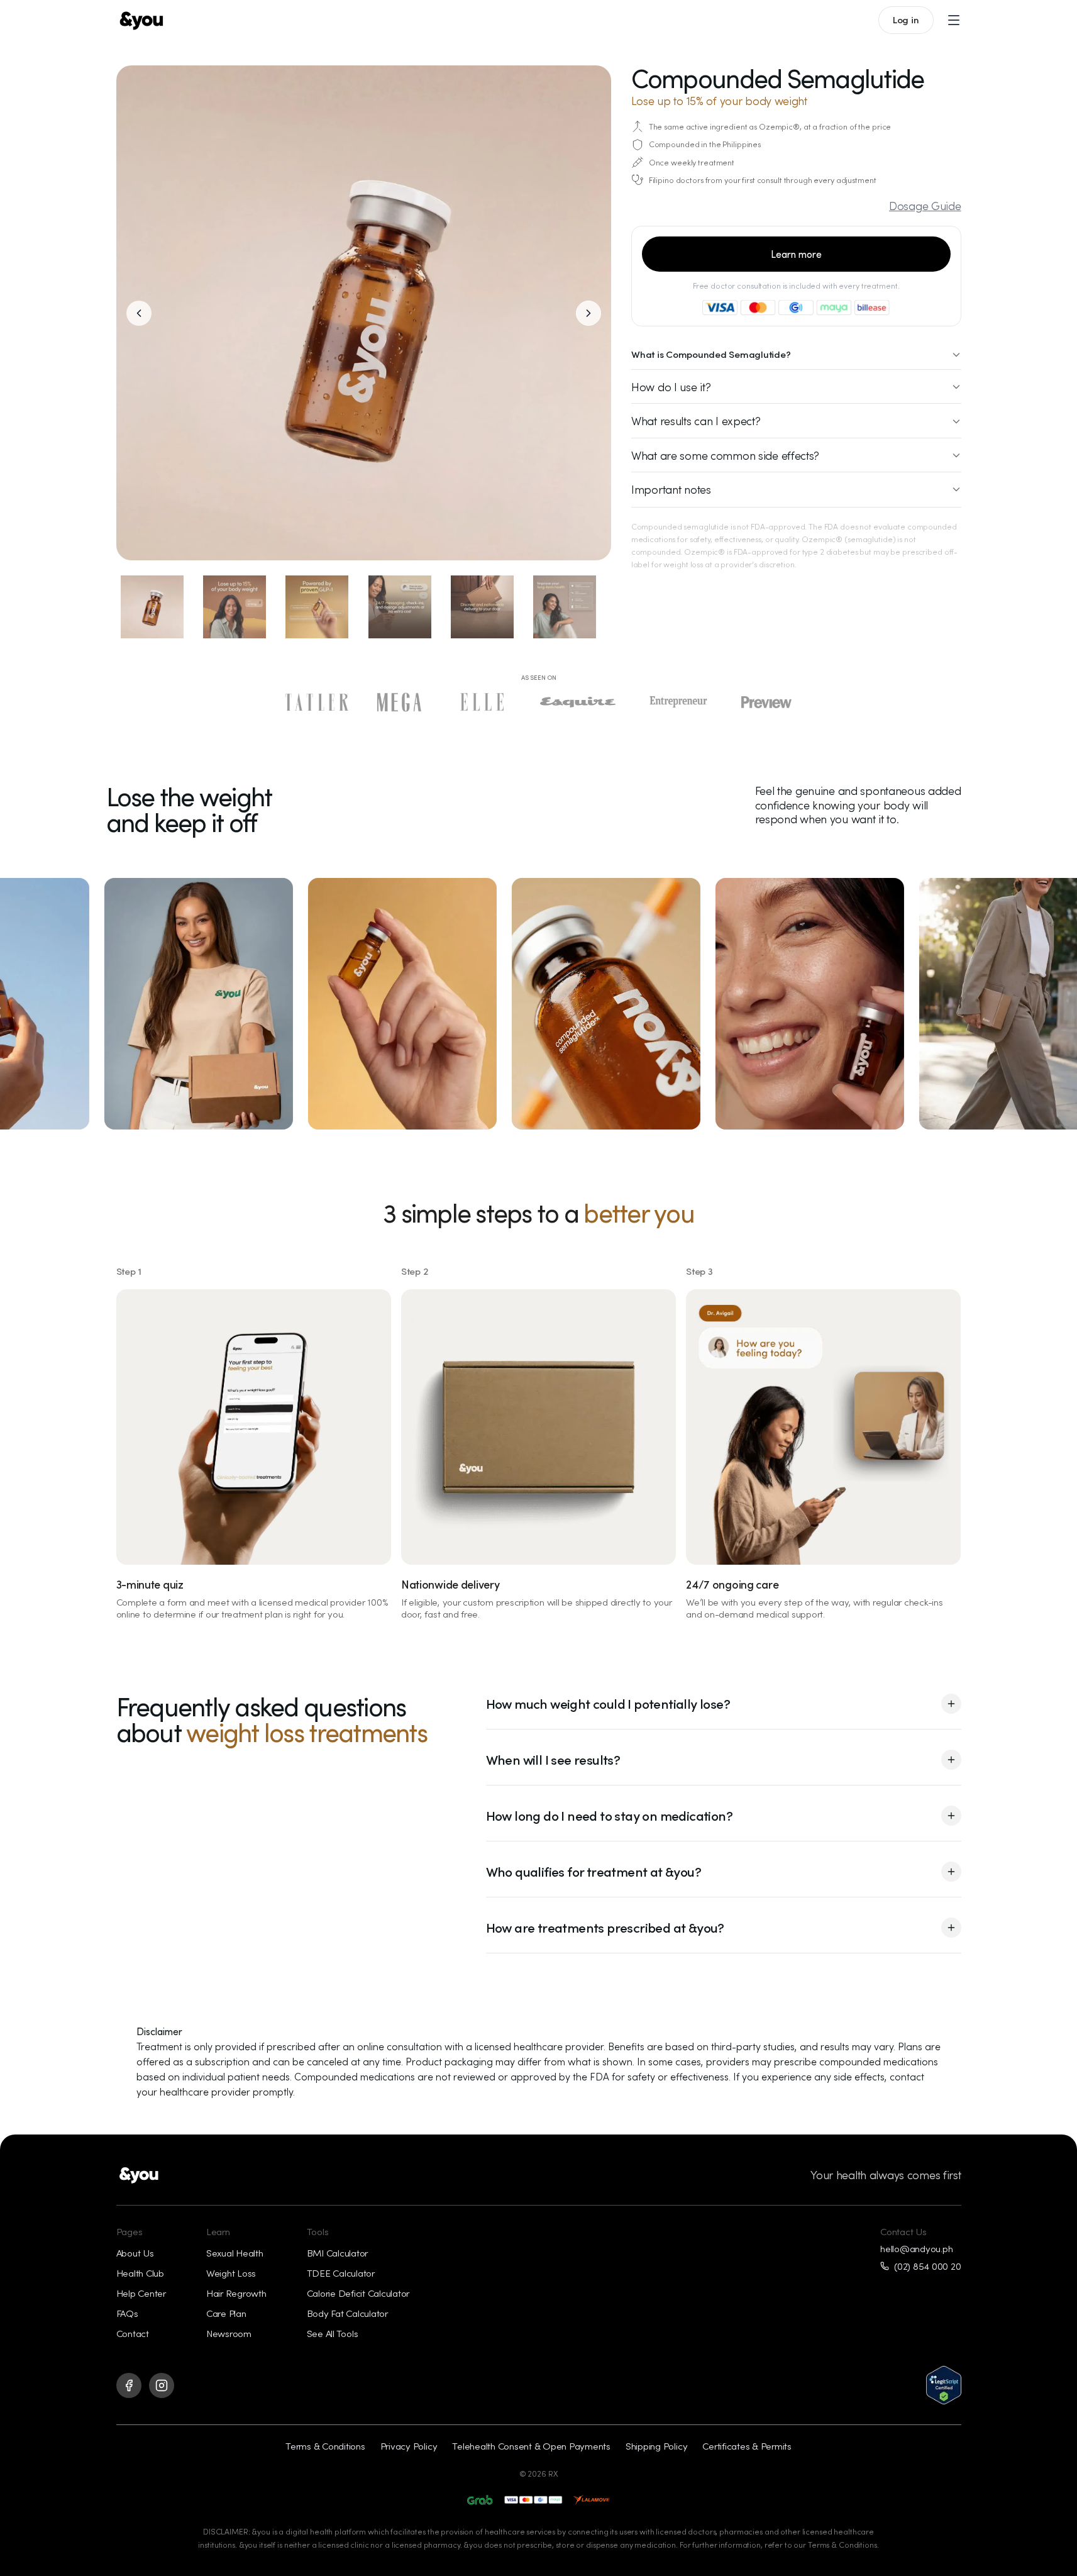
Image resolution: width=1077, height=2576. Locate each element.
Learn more (796, 254)
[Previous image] (139, 313)
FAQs (127, 2313)
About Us (135, 2253)
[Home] (141, 20)
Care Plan (226, 2313)
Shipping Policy (656, 2446)
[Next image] (588, 313)
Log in (906, 19)
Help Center (141, 2293)
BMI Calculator (338, 2253)
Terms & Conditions (325, 2446)
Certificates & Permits (747, 2446)
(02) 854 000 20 (927, 2266)
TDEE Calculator (341, 2273)
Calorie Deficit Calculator (358, 2293)
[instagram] (162, 2385)
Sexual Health (235, 2253)
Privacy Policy (409, 2446)
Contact (133, 2333)
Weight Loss (231, 2273)
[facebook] (129, 2385)
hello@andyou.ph (916, 2249)
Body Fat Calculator (347, 2313)
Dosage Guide (925, 206)
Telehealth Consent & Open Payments (531, 2446)
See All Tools (333, 2333)
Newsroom (229, 2333)
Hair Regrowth (236, 2293)
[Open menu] (954, 20)
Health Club (140, 2273)
